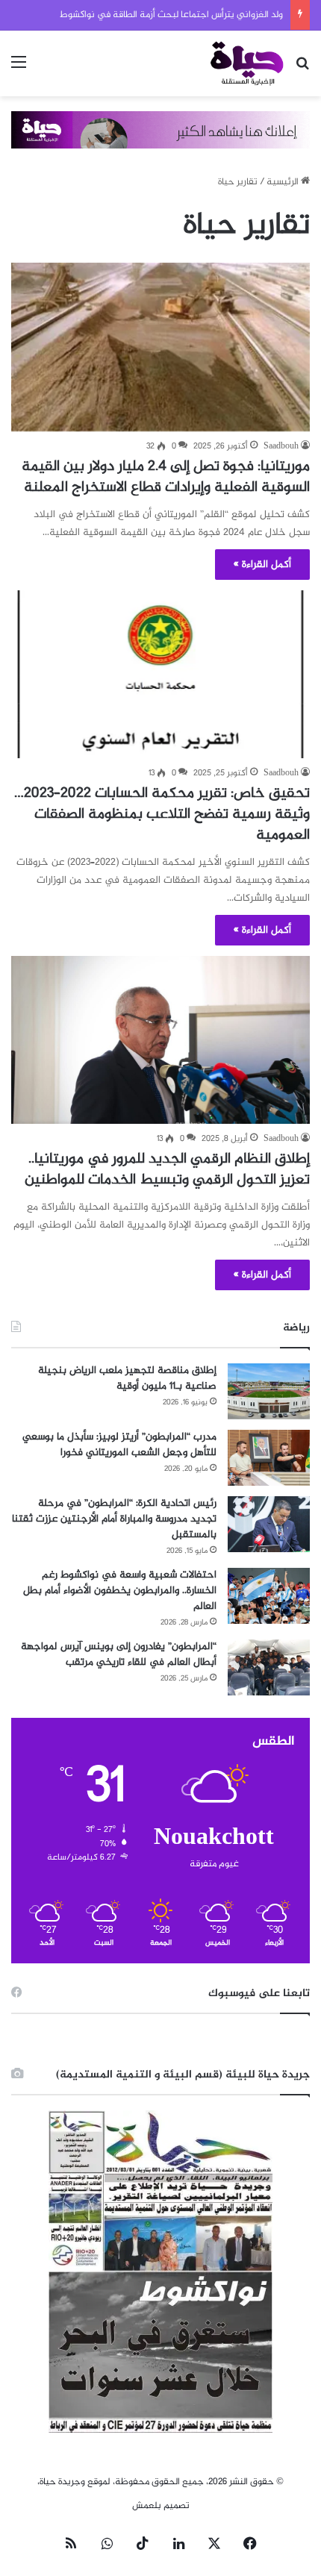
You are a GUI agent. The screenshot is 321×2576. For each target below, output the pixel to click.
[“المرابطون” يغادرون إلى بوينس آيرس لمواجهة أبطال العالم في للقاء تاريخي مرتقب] (269, 1667)
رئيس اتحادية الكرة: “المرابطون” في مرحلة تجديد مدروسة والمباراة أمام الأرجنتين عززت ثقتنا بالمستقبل (114, 1519)
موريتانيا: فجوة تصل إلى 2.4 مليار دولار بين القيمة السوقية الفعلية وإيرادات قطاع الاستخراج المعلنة (166, 477)
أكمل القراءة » (262, 565)
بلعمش (147, 2506)
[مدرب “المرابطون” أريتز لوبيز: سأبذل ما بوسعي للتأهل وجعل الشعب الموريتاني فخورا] (269, 1458)
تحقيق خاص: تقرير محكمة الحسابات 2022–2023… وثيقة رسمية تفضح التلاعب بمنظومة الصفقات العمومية (162, 815)
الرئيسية (284, 182)
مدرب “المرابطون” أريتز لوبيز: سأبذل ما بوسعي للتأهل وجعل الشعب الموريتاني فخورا (119, 1445)
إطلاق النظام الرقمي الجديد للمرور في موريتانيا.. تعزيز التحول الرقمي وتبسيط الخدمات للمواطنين (167, 1170)
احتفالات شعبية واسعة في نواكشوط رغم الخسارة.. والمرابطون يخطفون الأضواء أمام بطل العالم (120, 1591)
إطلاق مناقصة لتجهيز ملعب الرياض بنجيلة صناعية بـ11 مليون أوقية (127, 1378)
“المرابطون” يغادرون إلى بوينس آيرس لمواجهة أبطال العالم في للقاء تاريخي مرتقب (119, 1654)
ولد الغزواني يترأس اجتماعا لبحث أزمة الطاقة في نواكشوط (171, 15)
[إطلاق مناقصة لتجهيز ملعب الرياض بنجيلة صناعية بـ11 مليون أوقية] (269, 1391)
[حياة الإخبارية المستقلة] (247, 63)
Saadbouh (281, 446)
